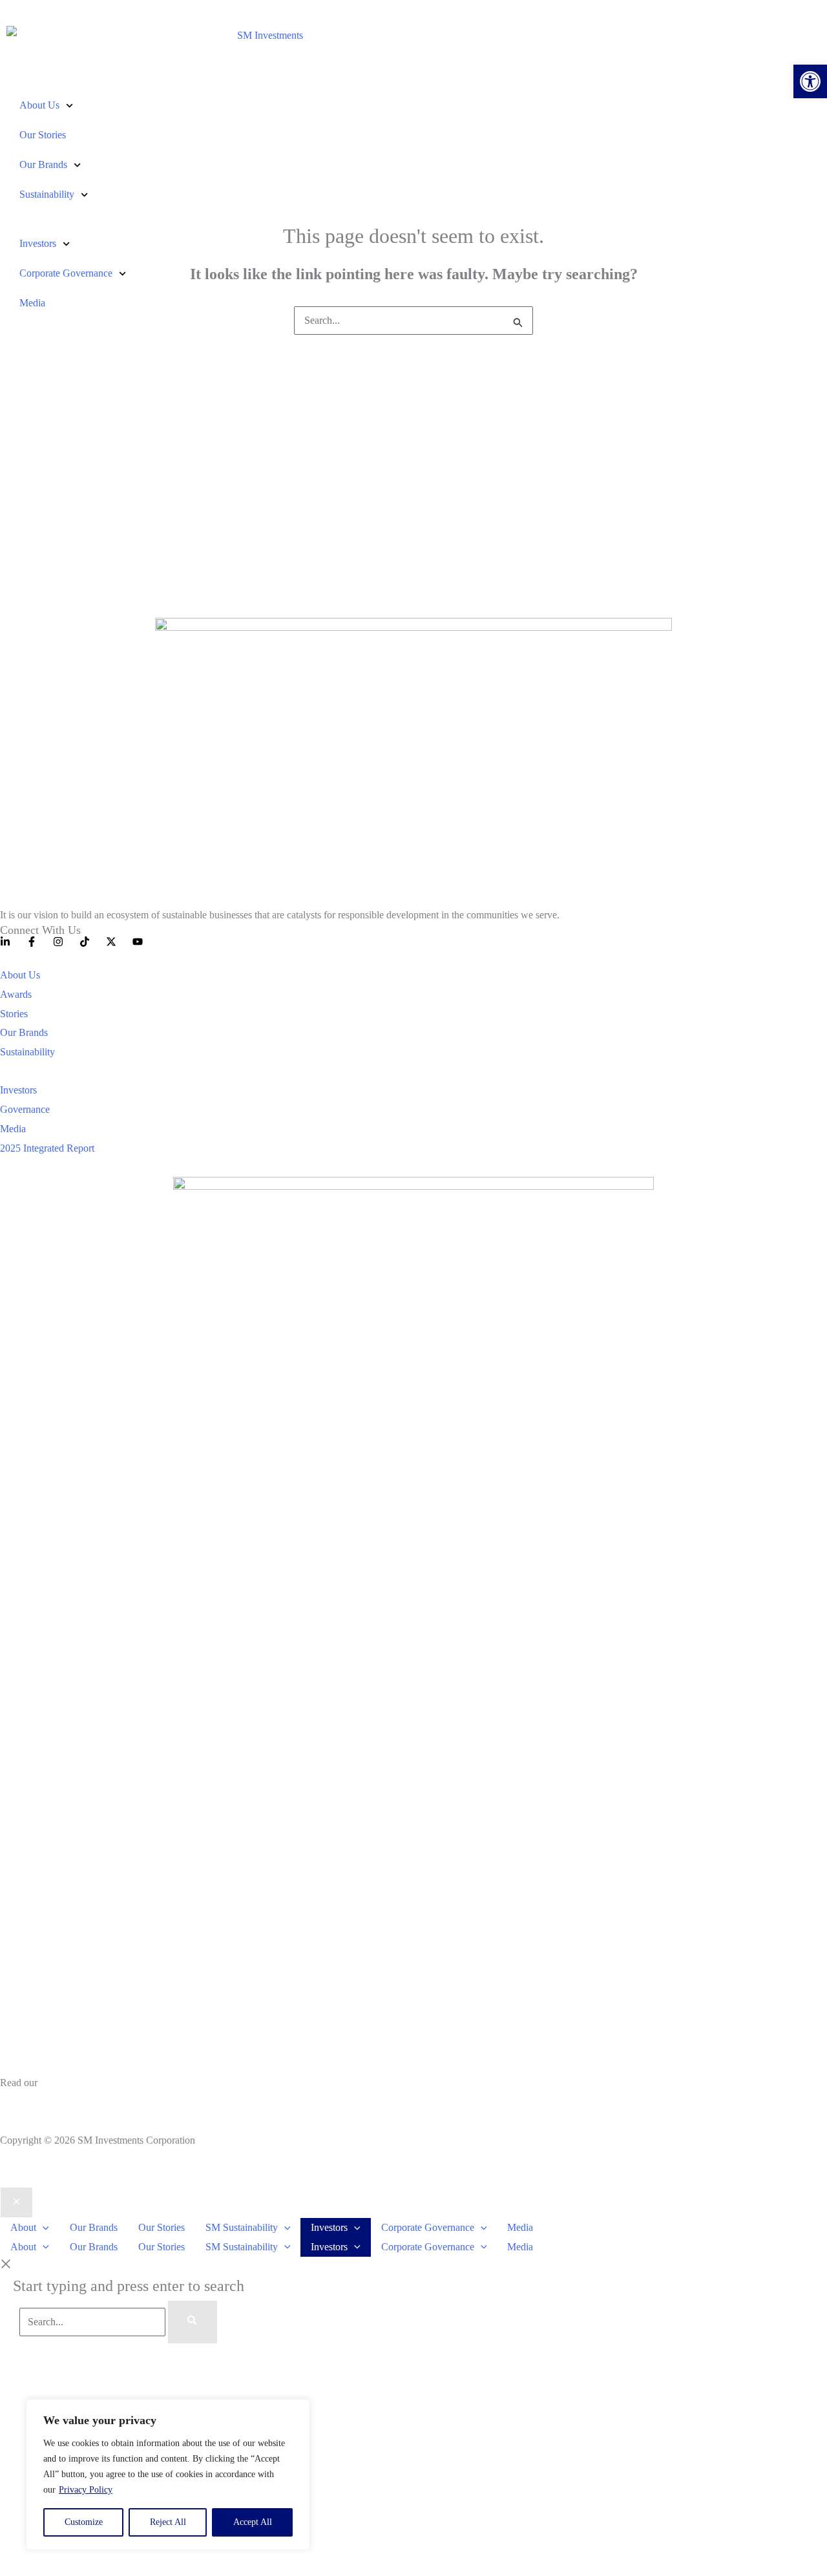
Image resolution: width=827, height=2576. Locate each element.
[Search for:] (413, 320)
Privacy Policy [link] (86, 2490)
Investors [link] (38, 243)
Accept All (253, 2522)
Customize (84, 2522)
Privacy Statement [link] (37, 2102)
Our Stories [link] (43, 135)
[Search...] (94, 2322)
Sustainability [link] (47, 194)
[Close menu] (16, 2202)
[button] (43, 2227)
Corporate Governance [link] (66, 273)
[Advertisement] (413, 467)
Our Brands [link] (43, 164)
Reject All (168, 2522)
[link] (810, 81)
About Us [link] (39, 105)
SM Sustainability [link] (242, 2227)
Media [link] (32, 303)
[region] (168, 2475)
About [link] (23, 2227)
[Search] (193, 2322)
